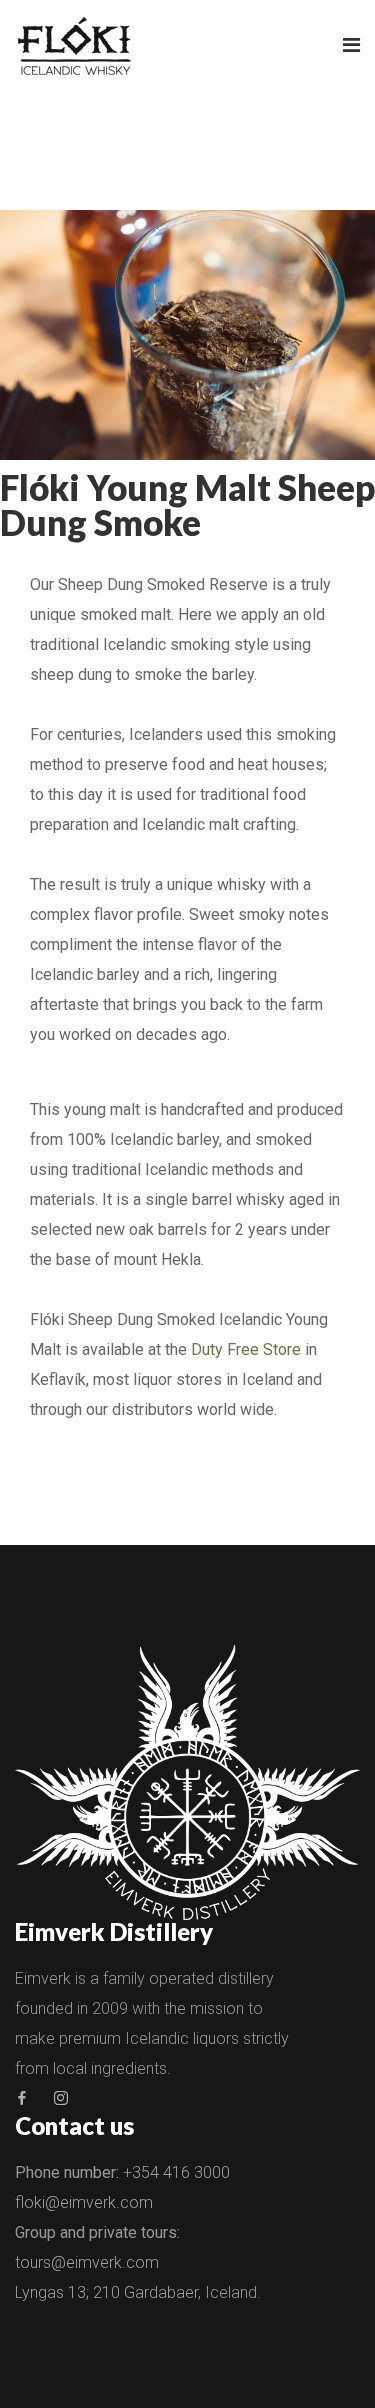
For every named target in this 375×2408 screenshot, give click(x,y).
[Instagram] (61, 2098)
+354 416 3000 (176, 2172)
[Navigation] (351, 45)
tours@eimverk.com (87, 2262)
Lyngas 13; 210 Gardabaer (106, 2292)
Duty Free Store (246, 1349)
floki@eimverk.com (84, 2202)
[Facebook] (22, 2098)
